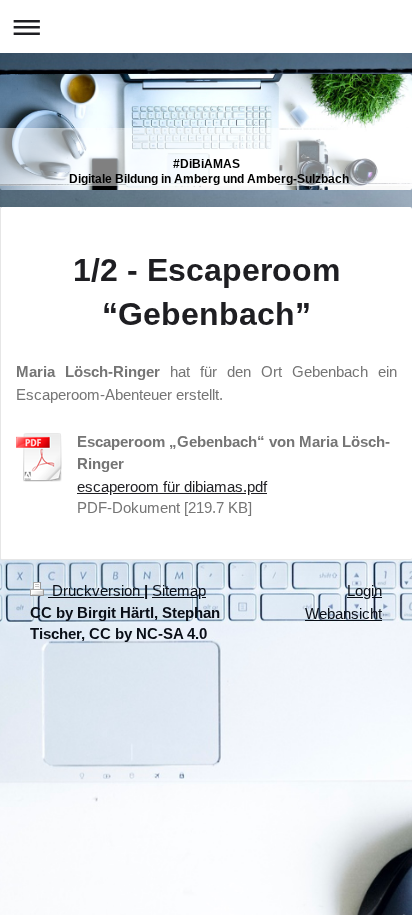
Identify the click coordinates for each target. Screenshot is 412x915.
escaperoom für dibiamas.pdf (172, 486)
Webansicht (343, 613)
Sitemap (179, 590)
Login (364, 590)
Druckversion (96, 590)
